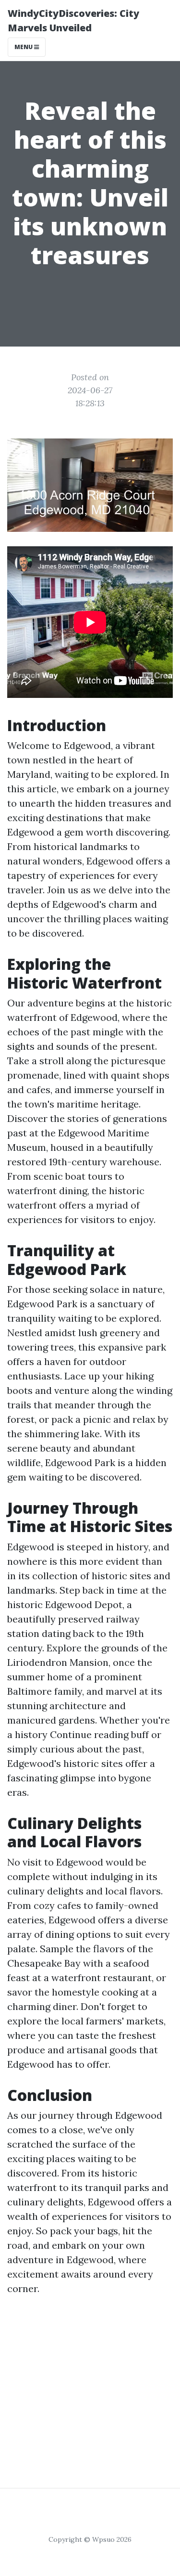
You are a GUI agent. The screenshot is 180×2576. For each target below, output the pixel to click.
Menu (24, 47)
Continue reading (89, 1734)
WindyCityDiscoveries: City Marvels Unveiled (73, 20)
